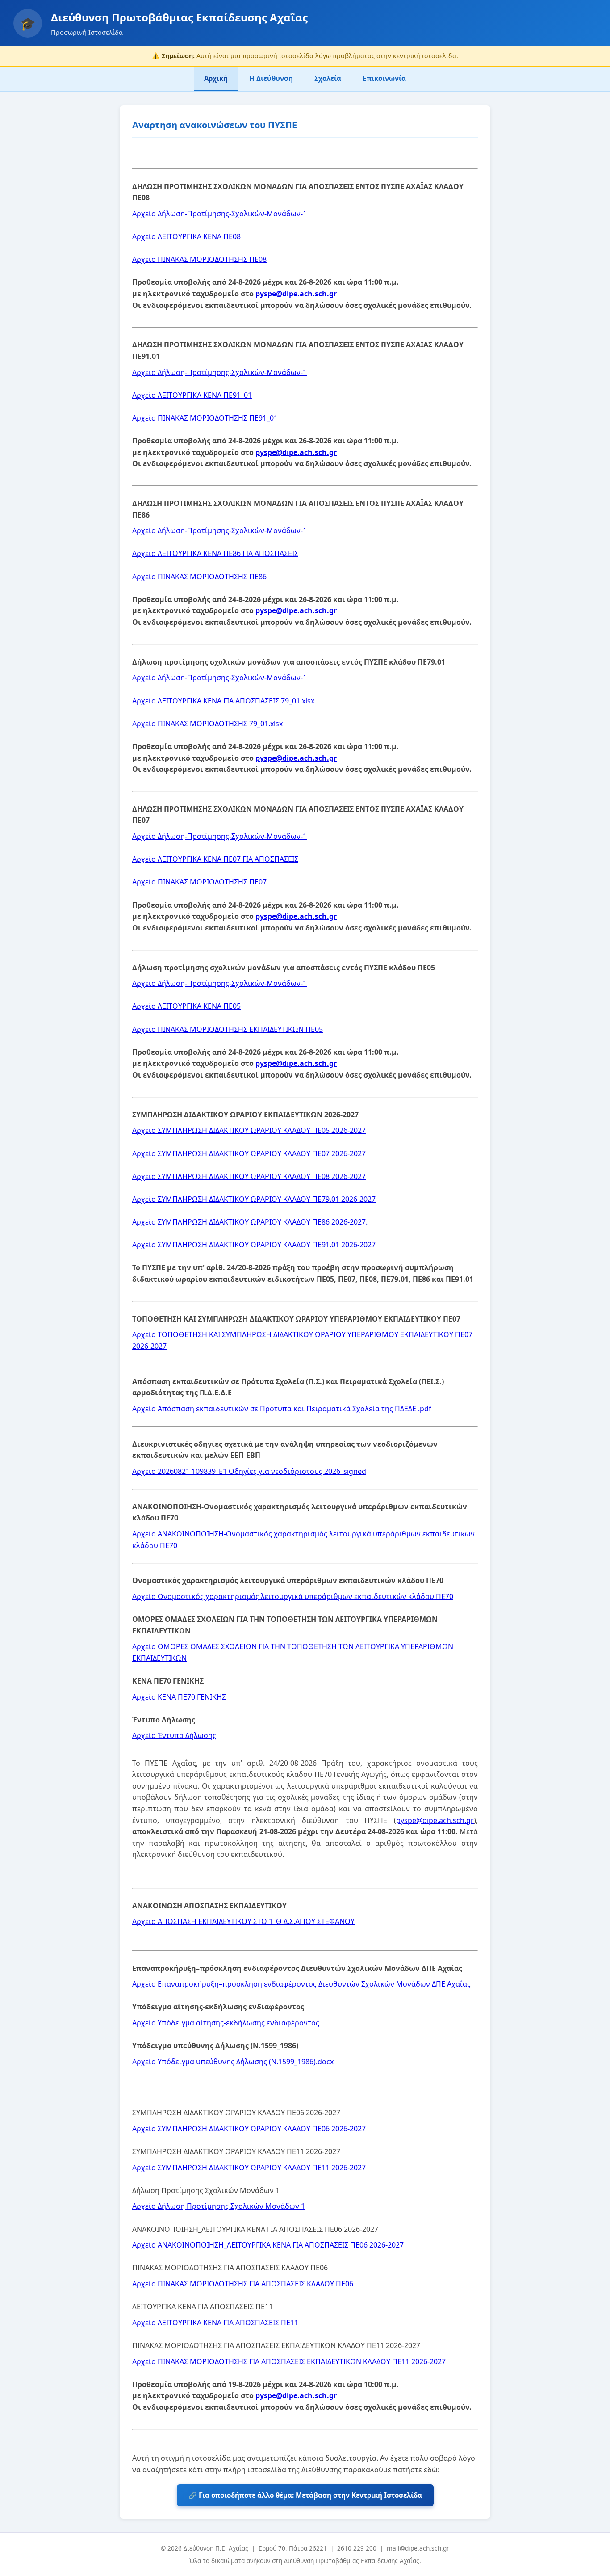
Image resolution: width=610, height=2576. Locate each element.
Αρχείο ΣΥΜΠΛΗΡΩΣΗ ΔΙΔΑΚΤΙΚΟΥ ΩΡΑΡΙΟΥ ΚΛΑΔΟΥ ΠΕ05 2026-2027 (249, 1130)
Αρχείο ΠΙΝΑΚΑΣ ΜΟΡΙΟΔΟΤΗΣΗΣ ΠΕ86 (199, 577)
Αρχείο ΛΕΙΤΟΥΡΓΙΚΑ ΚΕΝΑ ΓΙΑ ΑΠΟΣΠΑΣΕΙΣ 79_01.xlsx (223, 701)
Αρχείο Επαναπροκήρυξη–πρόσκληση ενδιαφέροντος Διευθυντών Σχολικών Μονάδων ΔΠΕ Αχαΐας (301, 1984)
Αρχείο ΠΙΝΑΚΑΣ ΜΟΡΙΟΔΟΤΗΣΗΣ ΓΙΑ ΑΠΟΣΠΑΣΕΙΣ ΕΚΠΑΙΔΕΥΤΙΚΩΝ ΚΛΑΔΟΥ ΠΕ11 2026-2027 (289, 2361)
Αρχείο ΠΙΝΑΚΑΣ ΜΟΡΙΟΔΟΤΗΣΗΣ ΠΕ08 (199, 259)
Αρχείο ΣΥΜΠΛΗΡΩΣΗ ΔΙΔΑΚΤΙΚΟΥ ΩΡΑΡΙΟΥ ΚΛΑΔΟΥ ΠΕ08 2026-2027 (249, 1176)
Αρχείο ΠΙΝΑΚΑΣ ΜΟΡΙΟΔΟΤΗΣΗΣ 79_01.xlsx (207, 724)
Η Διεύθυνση (271, 78)
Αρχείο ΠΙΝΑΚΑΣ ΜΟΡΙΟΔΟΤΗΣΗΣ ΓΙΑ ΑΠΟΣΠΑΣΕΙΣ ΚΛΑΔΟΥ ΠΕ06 (243, 2284)
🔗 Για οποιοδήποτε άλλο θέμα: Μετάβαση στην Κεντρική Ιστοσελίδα (305, 2495)
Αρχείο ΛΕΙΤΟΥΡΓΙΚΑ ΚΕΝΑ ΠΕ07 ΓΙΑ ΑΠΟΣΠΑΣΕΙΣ (215, 859)
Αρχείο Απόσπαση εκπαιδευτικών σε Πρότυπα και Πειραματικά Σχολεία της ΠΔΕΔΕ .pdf (282, 1409)
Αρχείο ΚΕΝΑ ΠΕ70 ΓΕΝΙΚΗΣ (179, 1697)
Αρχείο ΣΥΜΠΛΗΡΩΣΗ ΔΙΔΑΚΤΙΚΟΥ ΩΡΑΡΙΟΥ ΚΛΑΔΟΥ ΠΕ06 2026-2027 (249, 2129)
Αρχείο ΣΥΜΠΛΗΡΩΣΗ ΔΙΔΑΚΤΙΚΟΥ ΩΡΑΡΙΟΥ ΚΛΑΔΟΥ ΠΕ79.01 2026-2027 (254, 1199)
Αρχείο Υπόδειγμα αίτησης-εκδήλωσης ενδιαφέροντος (226, 2023)
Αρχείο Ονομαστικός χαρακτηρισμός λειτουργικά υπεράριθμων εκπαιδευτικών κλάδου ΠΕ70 (293, 1596)
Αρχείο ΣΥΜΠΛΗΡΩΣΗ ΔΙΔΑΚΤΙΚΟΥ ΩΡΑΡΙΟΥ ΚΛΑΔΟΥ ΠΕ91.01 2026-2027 (254, 1245)
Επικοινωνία (384, 78)
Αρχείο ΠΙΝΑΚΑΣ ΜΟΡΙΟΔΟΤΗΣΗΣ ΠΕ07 (199, 882)
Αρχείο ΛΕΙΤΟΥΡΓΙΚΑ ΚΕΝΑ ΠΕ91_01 (192, 395)
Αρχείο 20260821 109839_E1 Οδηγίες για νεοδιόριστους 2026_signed (249, 1471)
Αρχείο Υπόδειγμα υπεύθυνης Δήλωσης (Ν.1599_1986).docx (233, 2062)
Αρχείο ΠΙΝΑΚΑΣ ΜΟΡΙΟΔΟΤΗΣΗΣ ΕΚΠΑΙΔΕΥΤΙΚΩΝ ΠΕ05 (228, 1029)
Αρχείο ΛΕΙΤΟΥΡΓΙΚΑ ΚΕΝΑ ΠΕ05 (186, 1006)
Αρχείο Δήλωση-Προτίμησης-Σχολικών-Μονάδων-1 (219, 214)
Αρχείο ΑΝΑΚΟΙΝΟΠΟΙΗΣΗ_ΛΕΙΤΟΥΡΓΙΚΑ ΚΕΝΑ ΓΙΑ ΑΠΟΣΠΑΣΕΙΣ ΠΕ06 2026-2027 (268, 2245)
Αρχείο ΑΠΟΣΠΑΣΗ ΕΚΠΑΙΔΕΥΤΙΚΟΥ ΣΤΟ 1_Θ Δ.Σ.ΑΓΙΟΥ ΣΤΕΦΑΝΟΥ (243, 1921)
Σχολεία (328, 78)
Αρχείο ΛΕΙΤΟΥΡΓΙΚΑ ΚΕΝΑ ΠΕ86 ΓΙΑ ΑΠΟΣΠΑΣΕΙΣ (215, 553)
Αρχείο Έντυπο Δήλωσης (174, 1735)
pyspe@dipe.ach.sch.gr (296, 294)
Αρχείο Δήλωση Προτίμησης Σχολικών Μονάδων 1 (219, 2206)
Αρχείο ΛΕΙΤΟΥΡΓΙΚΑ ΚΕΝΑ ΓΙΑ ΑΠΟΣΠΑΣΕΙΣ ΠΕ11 (215, 2323)
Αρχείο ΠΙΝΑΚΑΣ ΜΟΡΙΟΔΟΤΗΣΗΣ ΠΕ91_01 (205, 418)
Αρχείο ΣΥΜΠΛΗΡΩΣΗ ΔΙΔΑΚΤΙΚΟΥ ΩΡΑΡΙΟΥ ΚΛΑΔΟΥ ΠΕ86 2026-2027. (250, 1222)
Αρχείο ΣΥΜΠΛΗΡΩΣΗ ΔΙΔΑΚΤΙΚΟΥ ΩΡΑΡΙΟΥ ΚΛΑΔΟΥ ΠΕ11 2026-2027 (249, 2168)
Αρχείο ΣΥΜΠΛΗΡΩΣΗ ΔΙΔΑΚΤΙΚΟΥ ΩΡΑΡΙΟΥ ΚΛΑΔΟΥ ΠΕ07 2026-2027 (249, 1153)
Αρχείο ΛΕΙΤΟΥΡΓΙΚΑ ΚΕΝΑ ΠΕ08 (186, 236)
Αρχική (216, 78)
